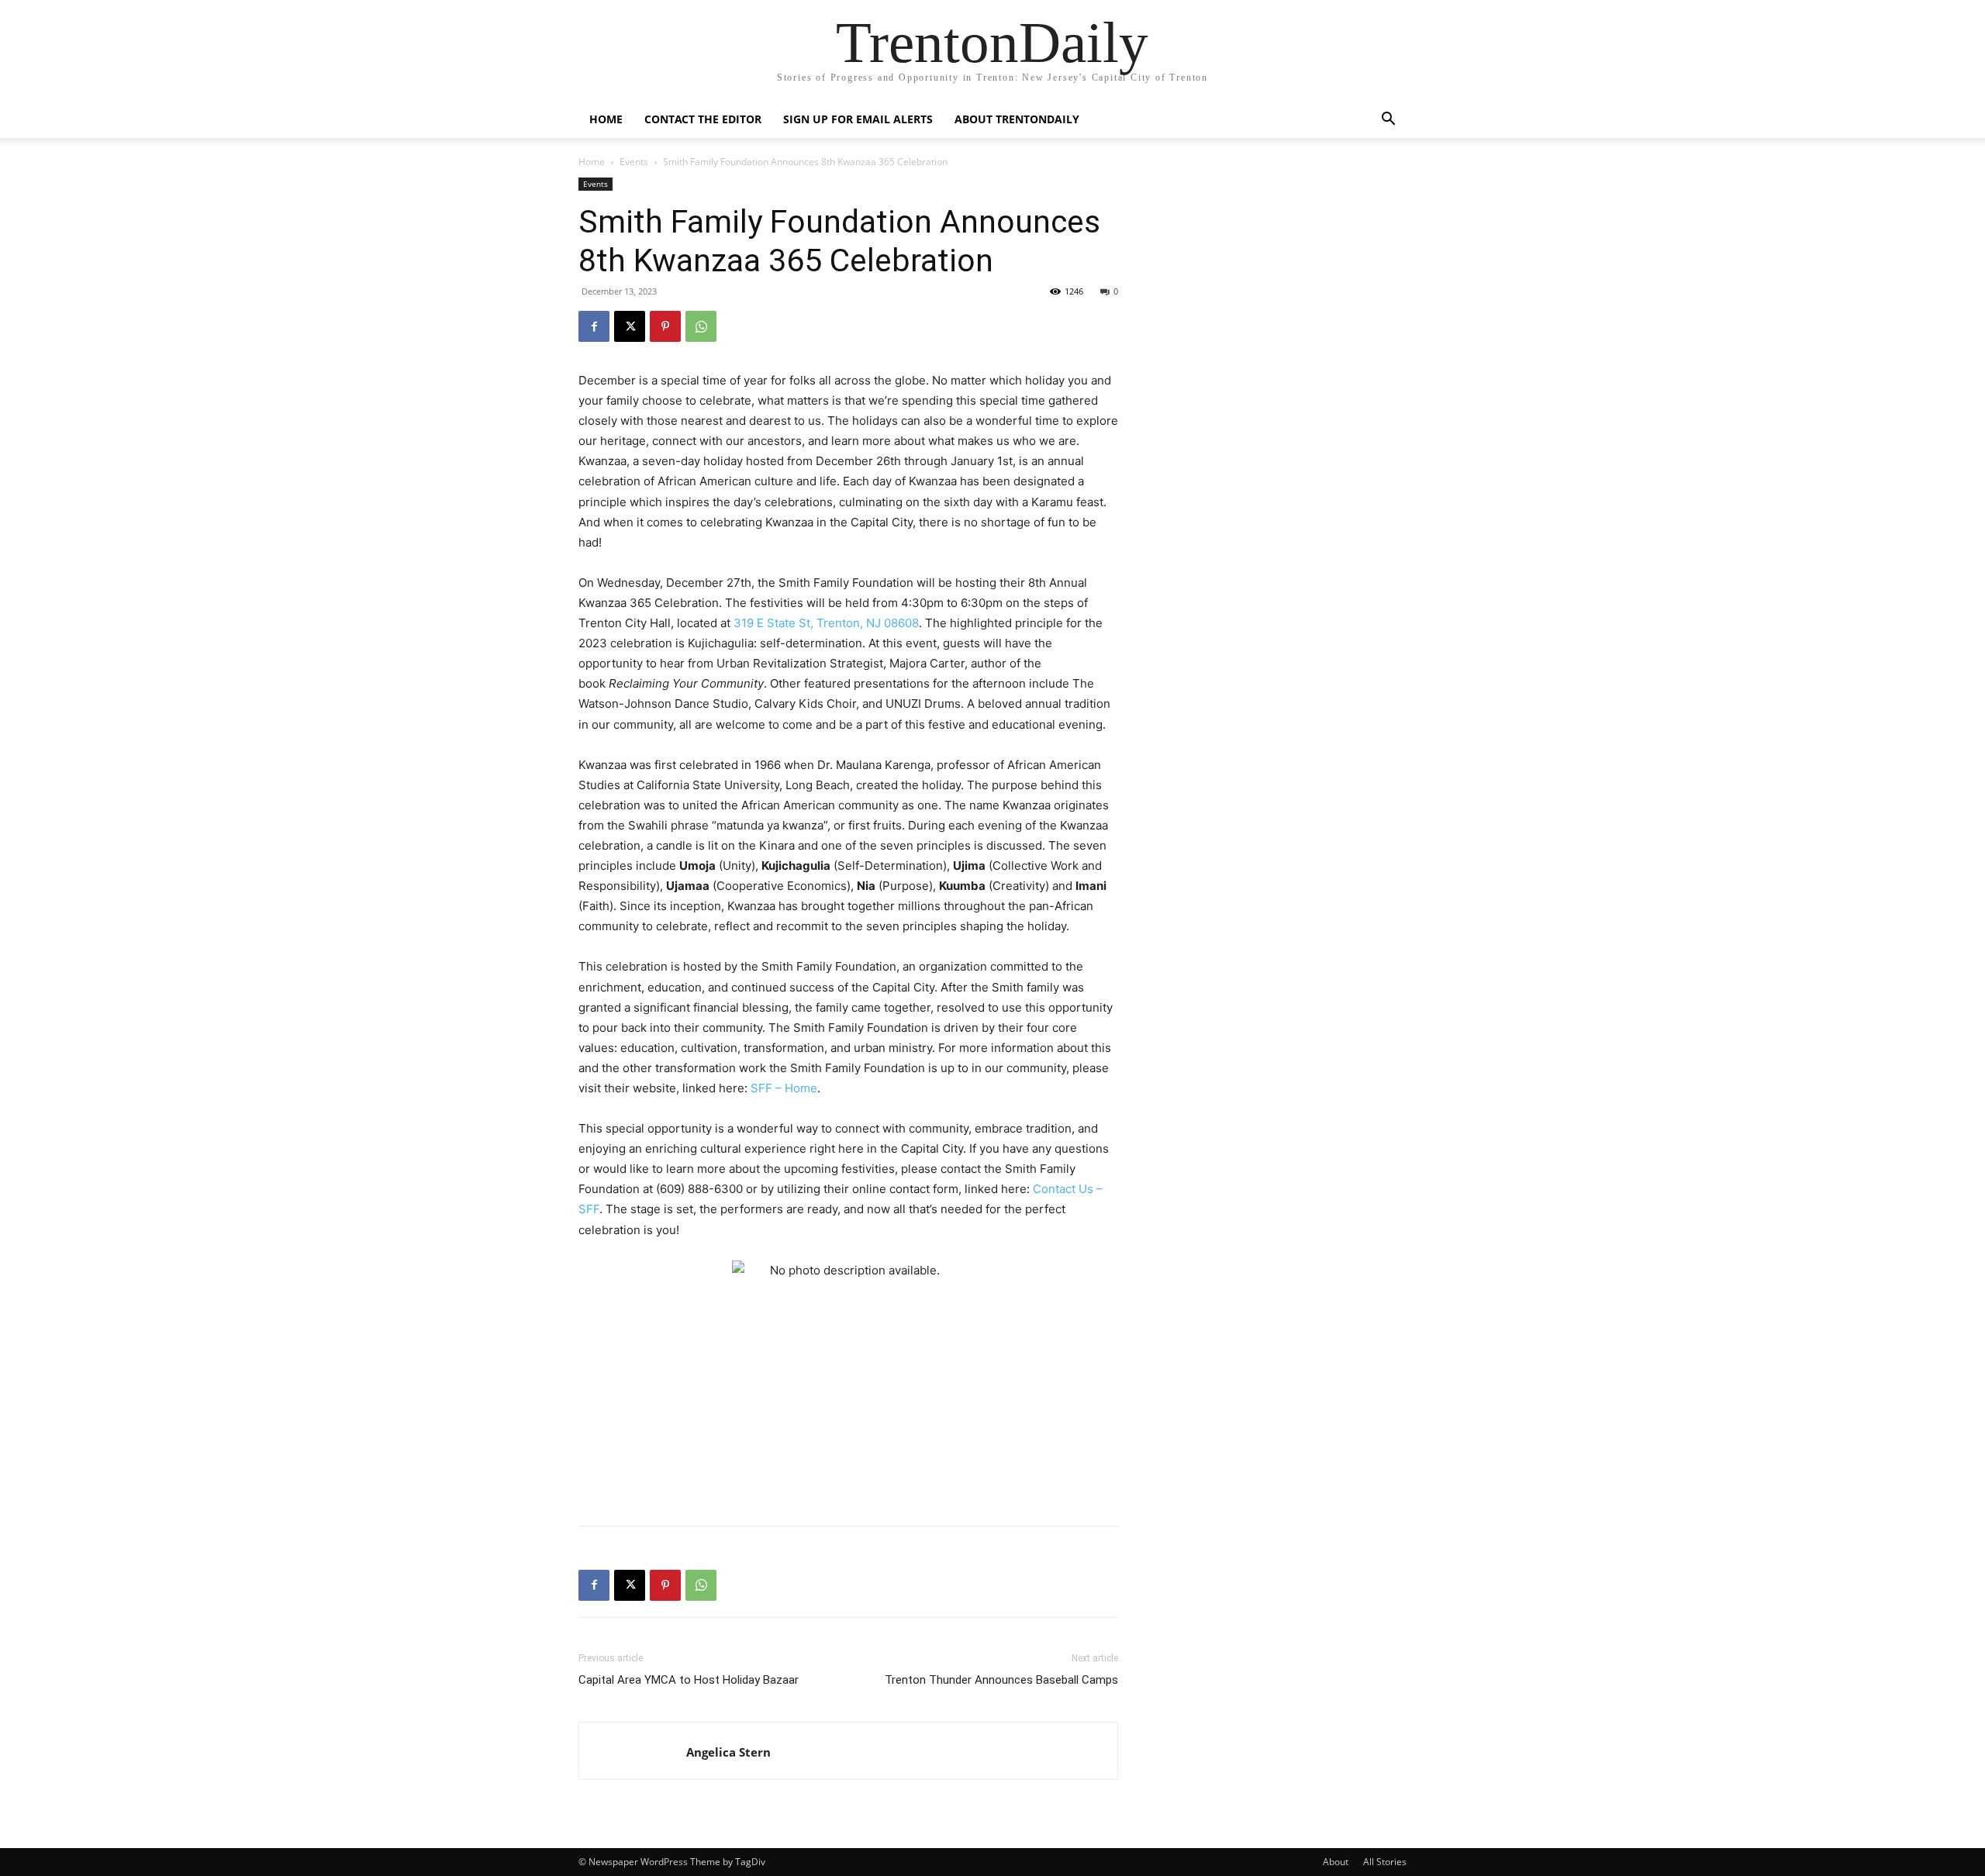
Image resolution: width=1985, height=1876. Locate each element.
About (1336, 1862)
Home (606, 119)
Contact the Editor (703, 119)
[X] (630, 326)
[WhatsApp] (701, 326)
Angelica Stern (728, 1752)
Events (634, 162)
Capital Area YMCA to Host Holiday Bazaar (689, 1680)
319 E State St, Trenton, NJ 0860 (823, 623)
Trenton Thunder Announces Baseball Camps (1001, 1680)
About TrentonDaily (1017, 119)
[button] (1388, 121)
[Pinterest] (665, 326)
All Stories (1385, 1862)
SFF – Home (784, 1088)
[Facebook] (594, 326)
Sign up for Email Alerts (858, 119)
